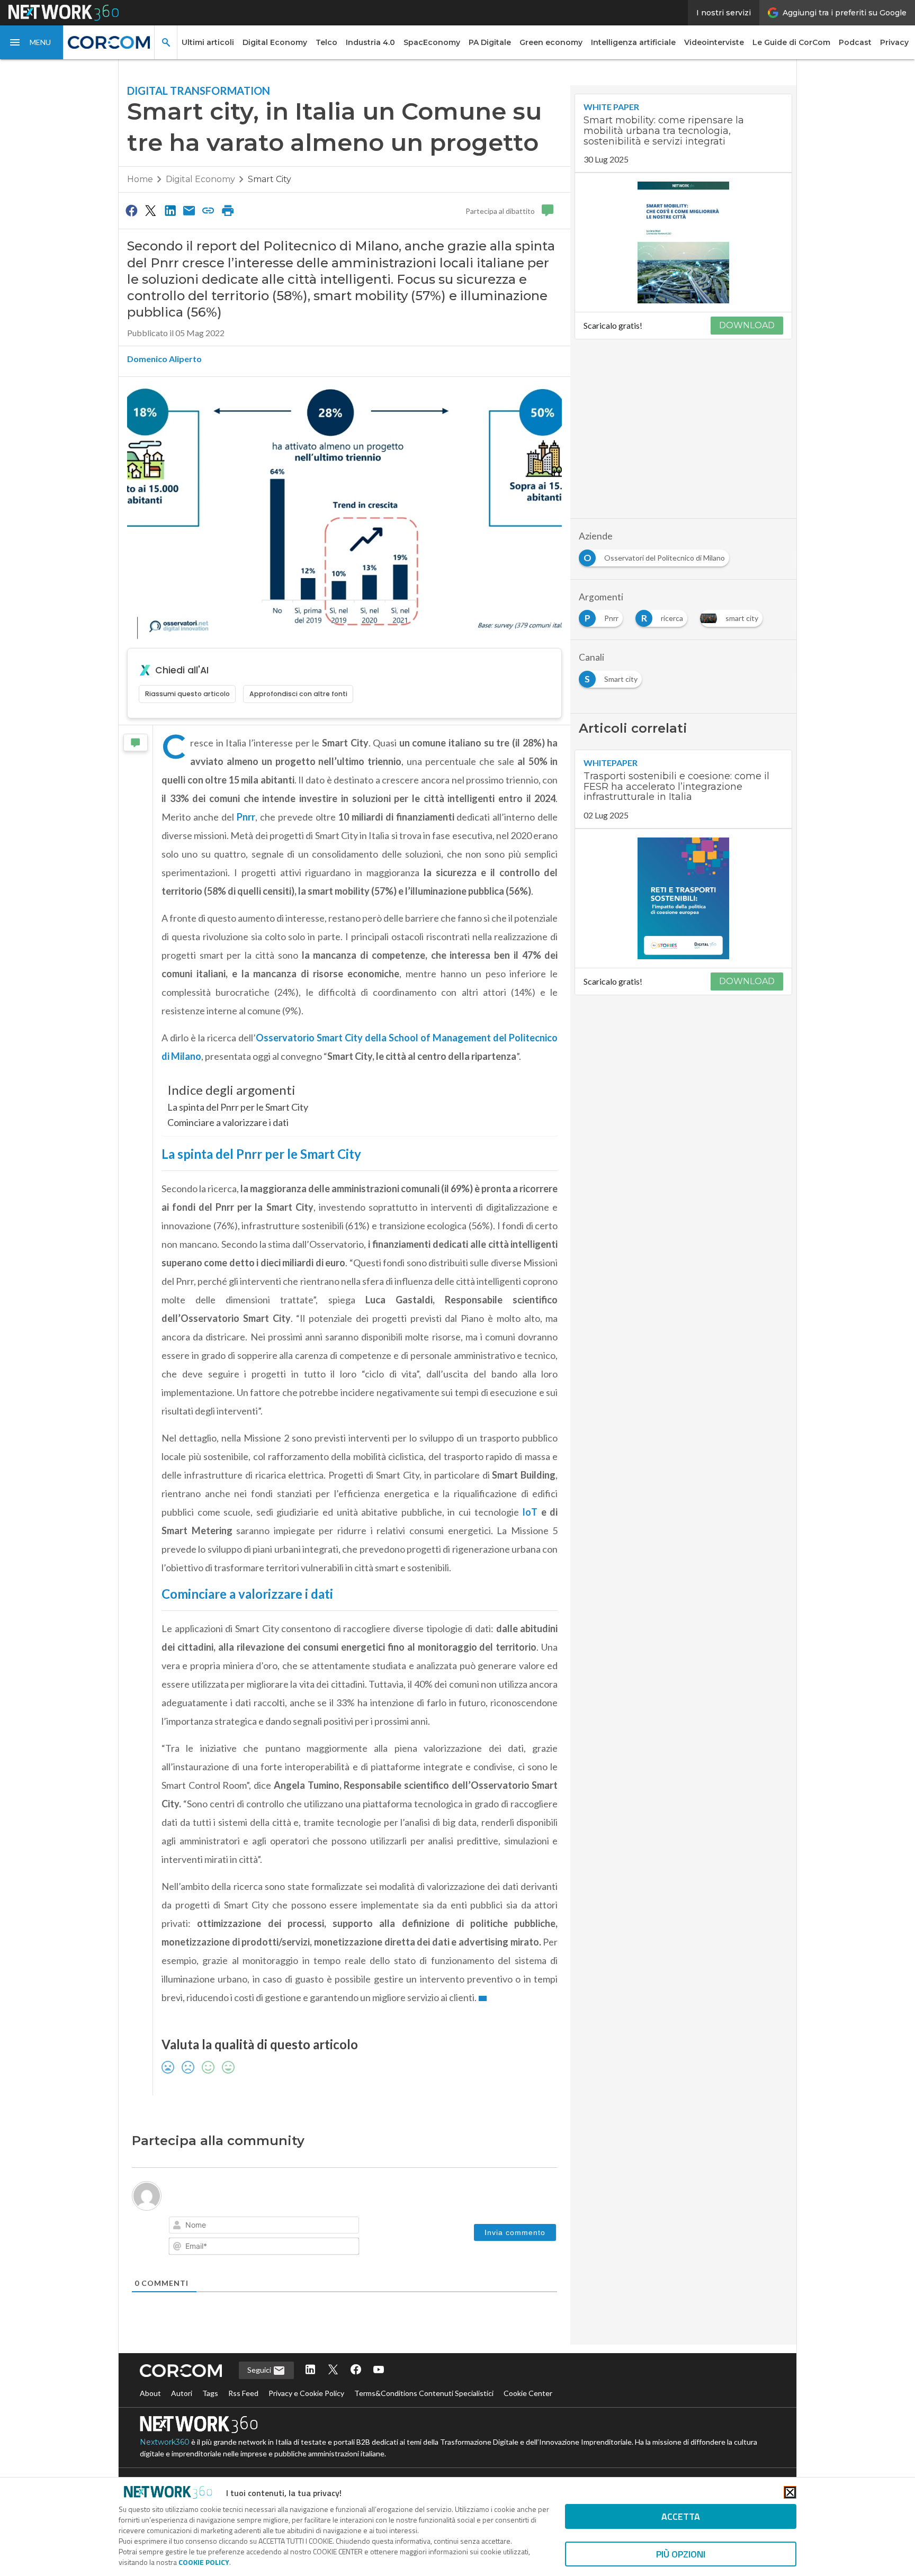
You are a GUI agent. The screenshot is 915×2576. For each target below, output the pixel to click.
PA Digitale (490, 42)
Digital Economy (275, 42)
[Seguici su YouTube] (379, 2370)
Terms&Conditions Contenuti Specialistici (424, 2393)
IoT (530, 1512)
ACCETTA (681, 2516)
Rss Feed (243, 2393)
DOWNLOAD (747, 325)
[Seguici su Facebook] (356, 2370)
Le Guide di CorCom (791, 42)
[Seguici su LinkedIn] (310, 2370)
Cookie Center (528, 2393)
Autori (182, 2393)
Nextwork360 (165, 2442)
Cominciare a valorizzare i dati (228, 1122)
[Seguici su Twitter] (333, 2370)
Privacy (894, 42)
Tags (210, 2393)
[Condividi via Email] (189, 210)
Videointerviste (714, 42)
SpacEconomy (432, 42)
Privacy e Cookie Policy (306, 2393)
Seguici (260, 2370)
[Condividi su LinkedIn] (170, 210)
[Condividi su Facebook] (131, 210)
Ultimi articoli (208, 42)
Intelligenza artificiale (633, 42)
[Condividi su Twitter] (150, 210)
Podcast (855, 42)
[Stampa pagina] (228, 210)
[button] (32, 42)
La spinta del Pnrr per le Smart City (238, 1107)
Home (140, 179)
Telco (326, 42)
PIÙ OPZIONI (681, 2554)
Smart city (270, 179)
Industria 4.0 (370, 42)
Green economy (551, 42)
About (150, 2393)
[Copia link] (209, 210)
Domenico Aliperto (164, 359)
